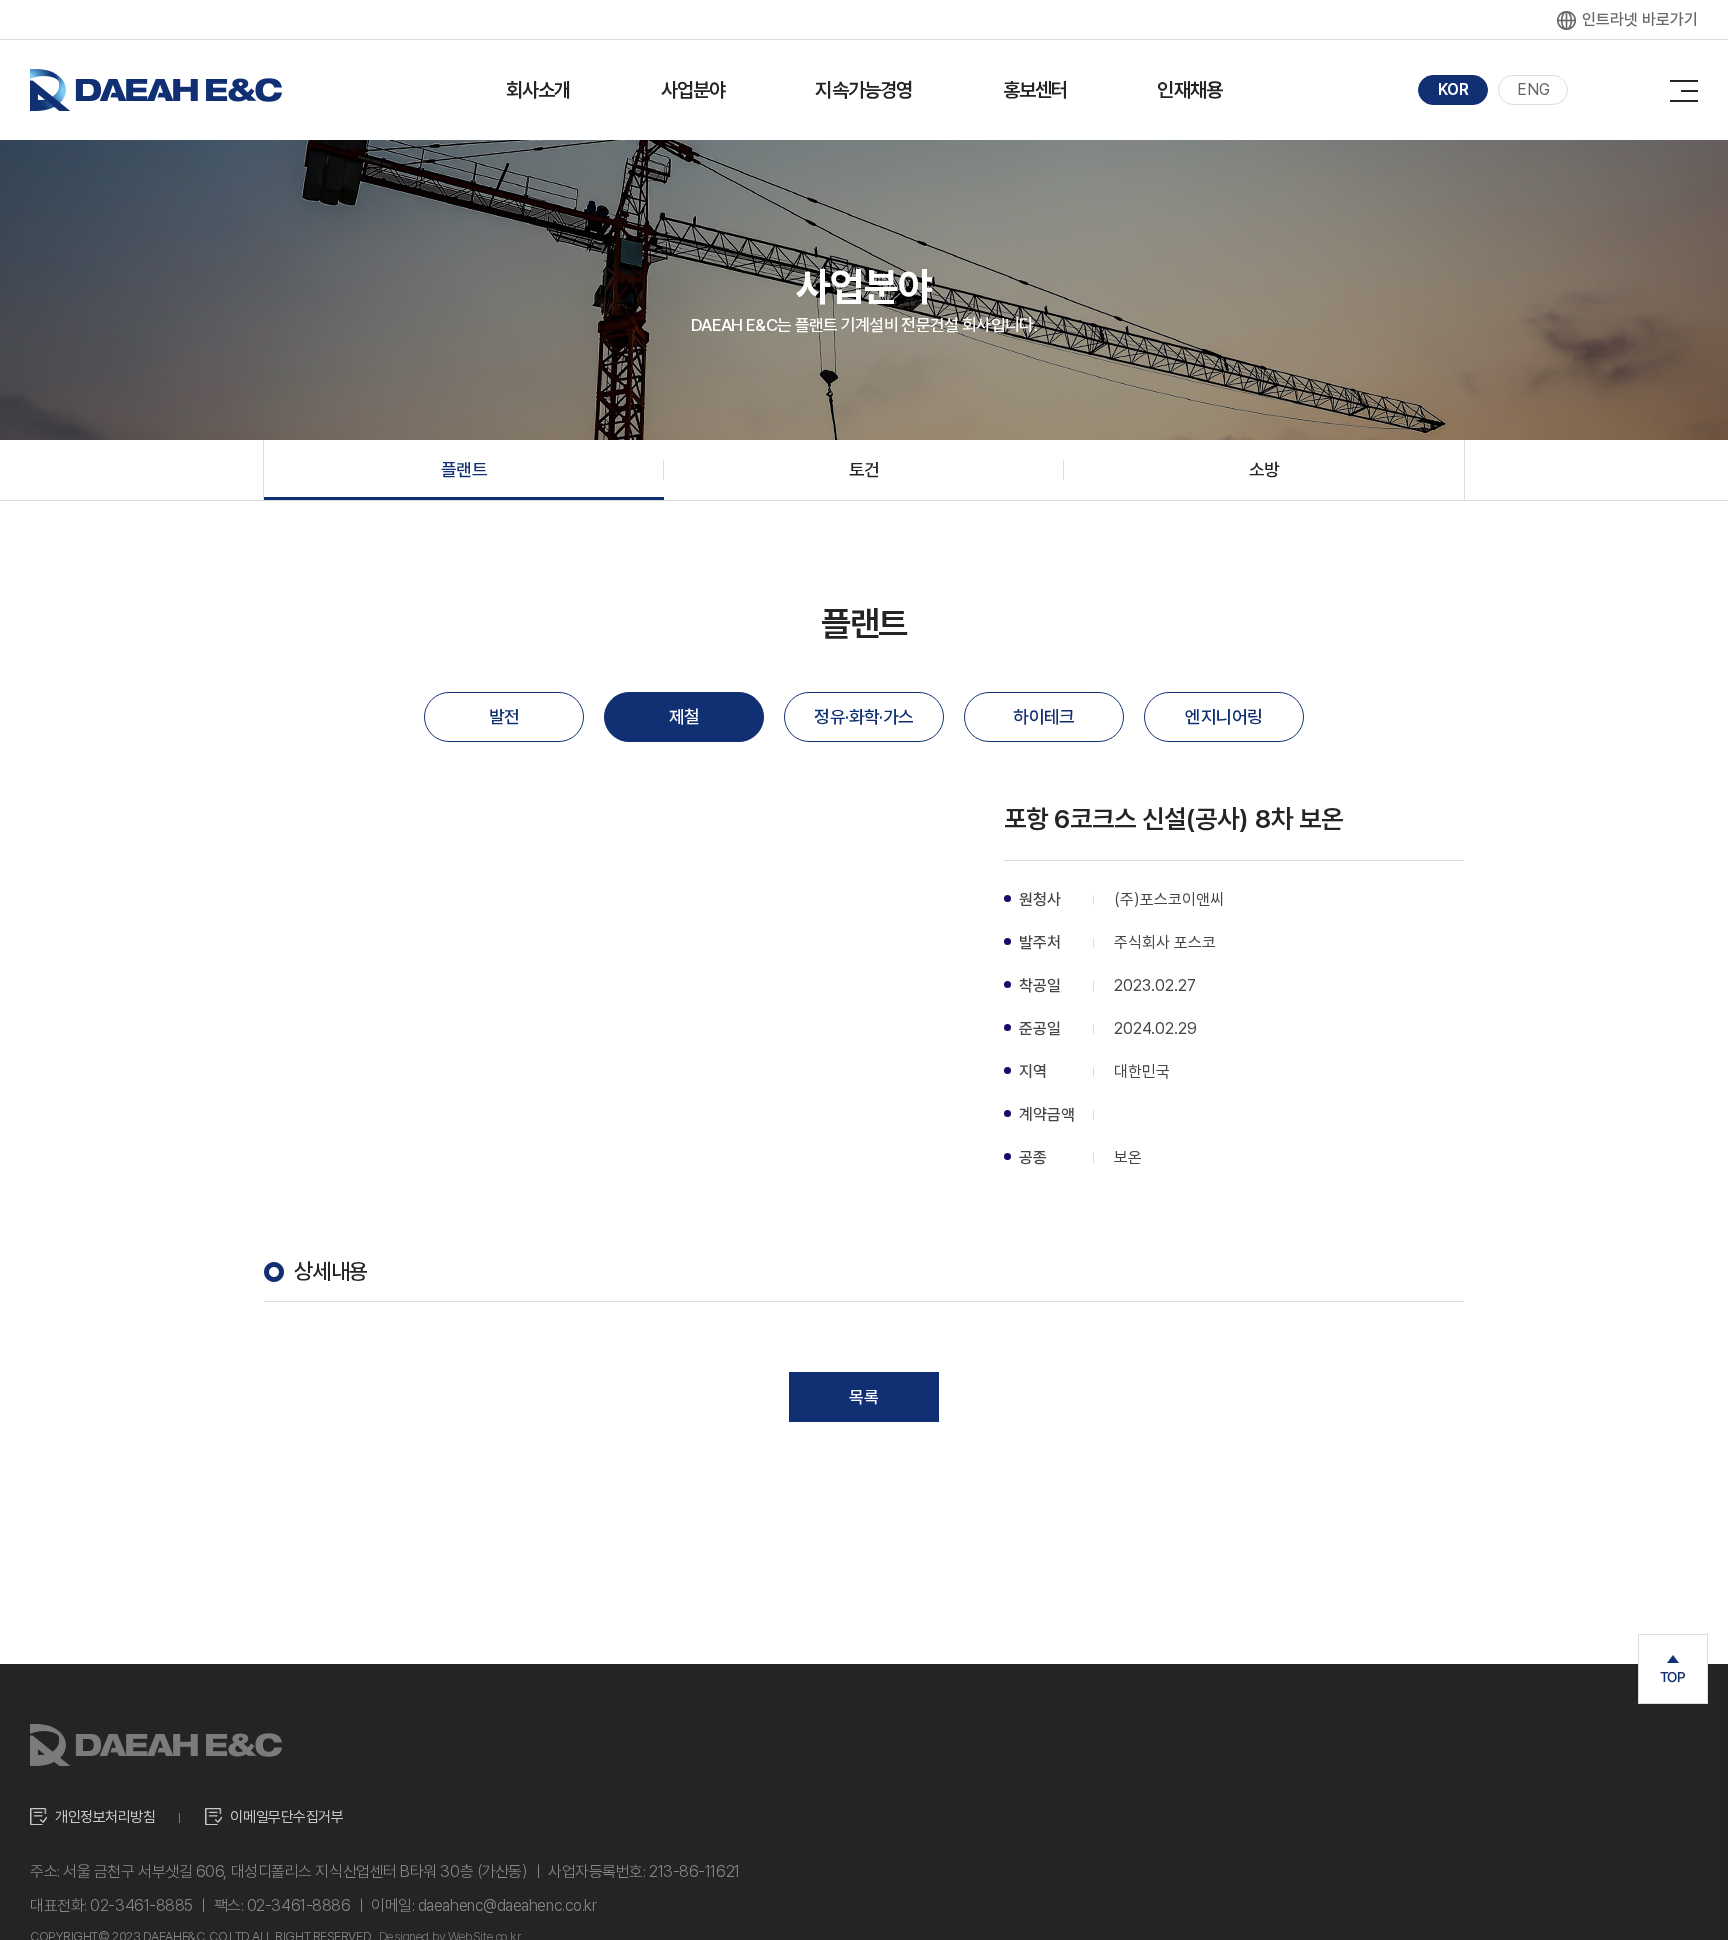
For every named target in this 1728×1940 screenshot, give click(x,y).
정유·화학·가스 (864, 716)
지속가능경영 (863, 90)
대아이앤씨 (156, 90)
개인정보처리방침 (105, 1817)
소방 (1264, 469)
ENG (1533, 89)
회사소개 (538, 90)
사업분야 (693, 90)
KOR (1453, 89)
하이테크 (1044, 716)
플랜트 (464, 469)
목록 (864, 1397)
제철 (684, 716)
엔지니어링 (1223, 716)
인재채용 (1189, 90)
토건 (864, 469)
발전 (504, 716)
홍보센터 (1035, 90)
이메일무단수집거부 (286, 1817)
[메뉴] (1684, 86)
